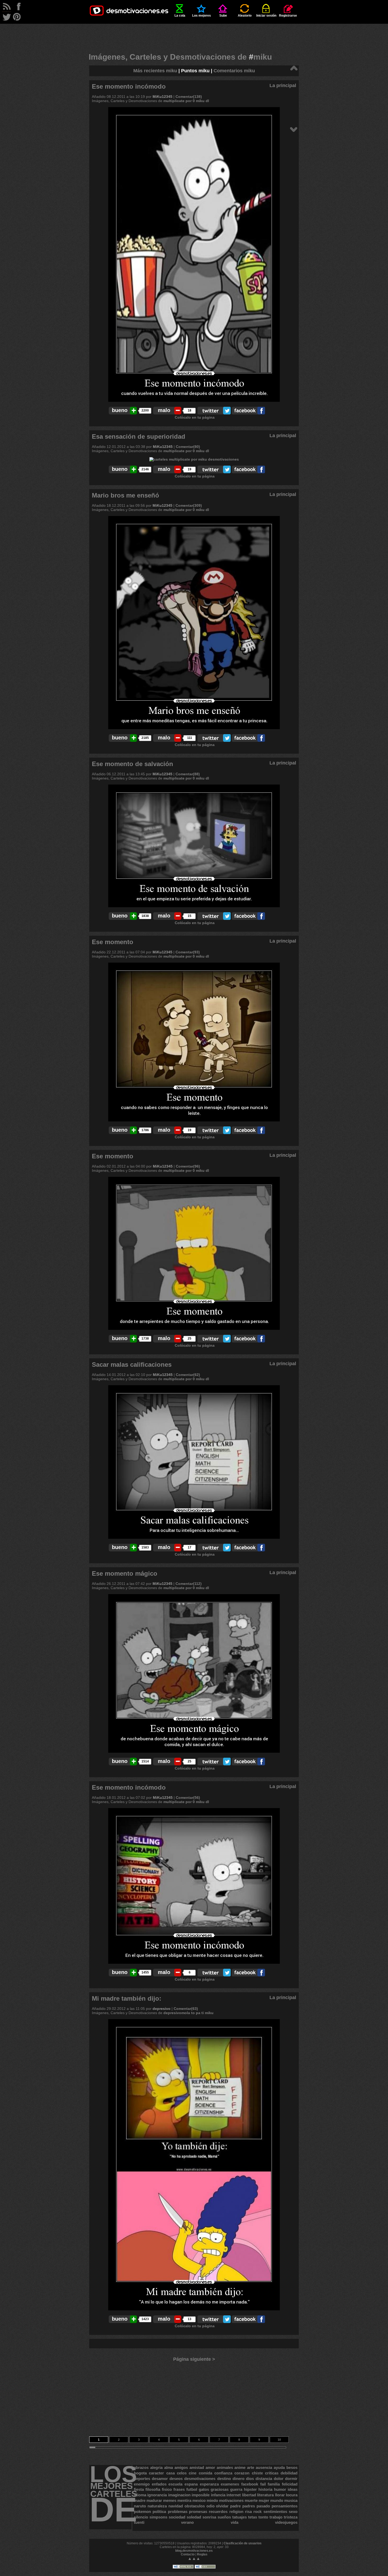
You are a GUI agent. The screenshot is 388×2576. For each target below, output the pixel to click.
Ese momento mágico (125, 1573)
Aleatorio (245, 16)
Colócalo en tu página (195, 417)
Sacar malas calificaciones (132, 1365)
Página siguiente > (194, 2359)
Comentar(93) (188, 952)
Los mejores (202, 16)
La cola (180, 16)
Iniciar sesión (266, 16)
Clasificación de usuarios (243, 2543)
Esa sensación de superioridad (139, 436)
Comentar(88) (188, 774)
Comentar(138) (189, 97)
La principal (283, 85)
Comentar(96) (188, 1166)
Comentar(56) (188, 1798)
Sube (223, 16)
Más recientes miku (155, 71)
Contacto (188, 2554)
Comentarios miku (234, 71)
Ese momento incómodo (129, 86)
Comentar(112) (189, 1584)
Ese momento (113, 942)
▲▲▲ (194, 2558)
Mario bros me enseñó (126, 495)
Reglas (202, 2554)
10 (279, 2440)
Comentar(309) (189, 505)
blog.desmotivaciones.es (194, 2551)
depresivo (162, 2009)
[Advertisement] (194, 36)
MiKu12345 (162, 97)
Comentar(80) (188, 447)
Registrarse (288, 16)
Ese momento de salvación (133, 764)
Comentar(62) (188, 1375)
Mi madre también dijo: (127, 1998)
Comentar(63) (186, 2009)
